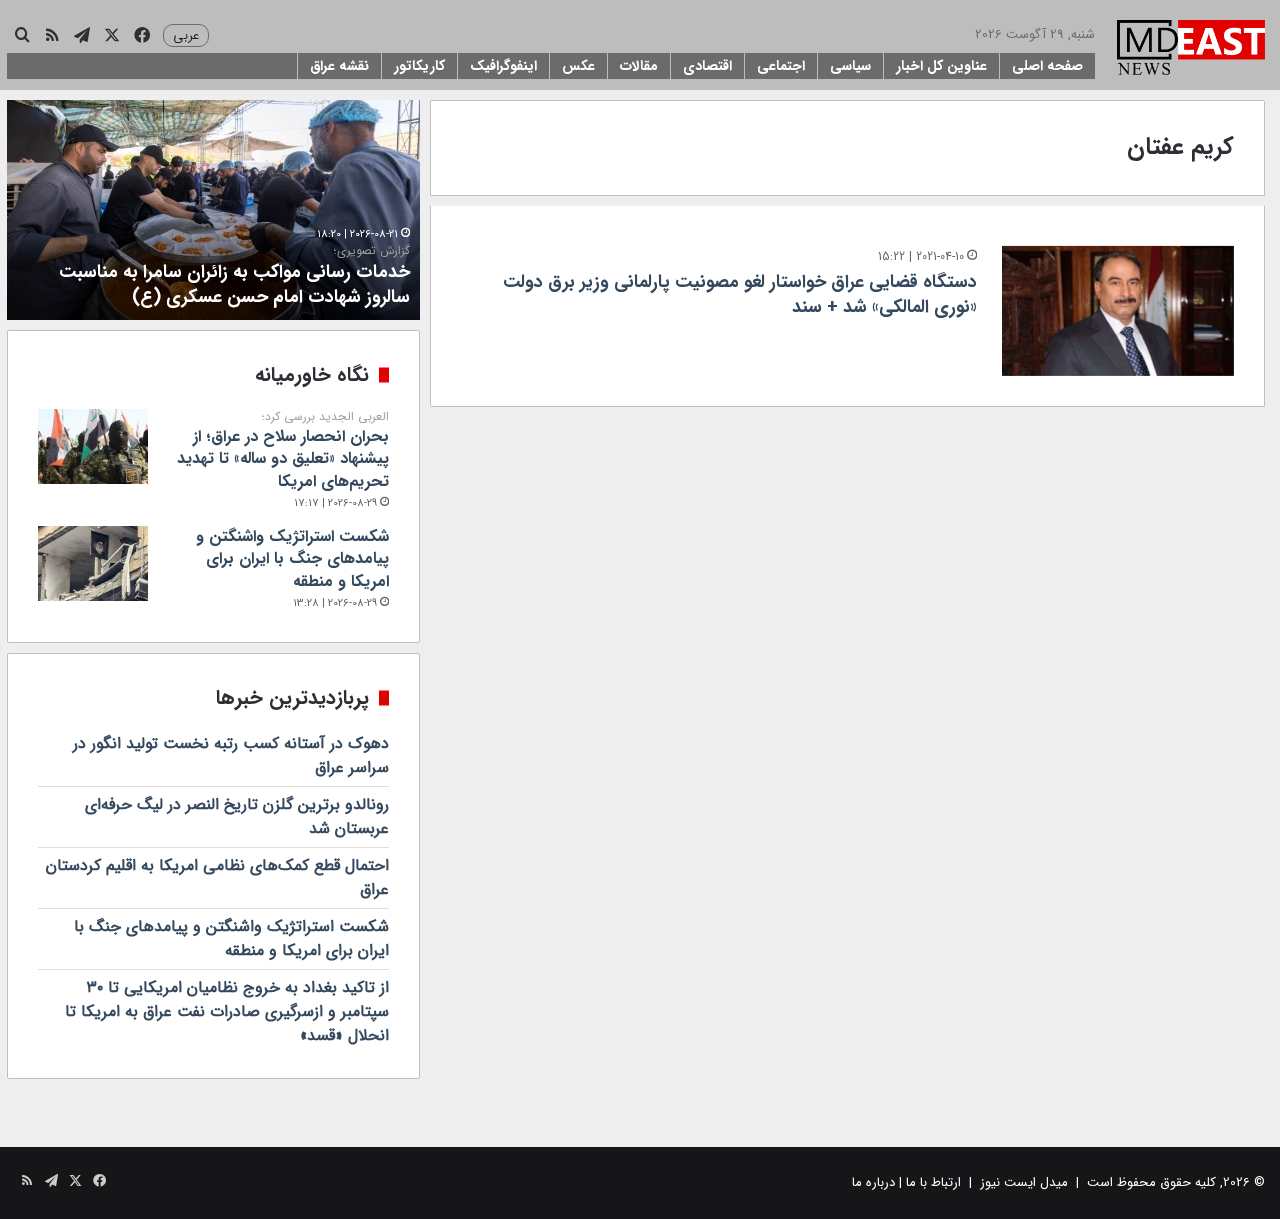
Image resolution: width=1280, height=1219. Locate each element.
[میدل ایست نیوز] (1191, 50)
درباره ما (873, 1182)
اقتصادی (707, 66)
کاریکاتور (419, 66)
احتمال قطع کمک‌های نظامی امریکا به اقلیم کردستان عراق (217, 877)
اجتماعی (781, 66)
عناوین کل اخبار (941, 66)
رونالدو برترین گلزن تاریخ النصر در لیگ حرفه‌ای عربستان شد (237, 816)
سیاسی (850, 66)
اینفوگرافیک (503, 66)
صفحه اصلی (1047, 66)
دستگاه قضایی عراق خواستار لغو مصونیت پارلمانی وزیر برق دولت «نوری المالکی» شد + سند (740, 294)
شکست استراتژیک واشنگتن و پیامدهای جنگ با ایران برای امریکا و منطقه (292, 559)
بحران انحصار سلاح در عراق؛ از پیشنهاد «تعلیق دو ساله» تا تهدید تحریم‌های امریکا (283, 451)
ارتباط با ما (933, 1182)
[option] (213, 210)
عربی (186, 35)
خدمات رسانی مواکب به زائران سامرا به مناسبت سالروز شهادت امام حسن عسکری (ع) (234, 277)
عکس (578, 66)
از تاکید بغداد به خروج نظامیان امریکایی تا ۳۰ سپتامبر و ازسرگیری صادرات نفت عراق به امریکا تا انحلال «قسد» (227, 1011)
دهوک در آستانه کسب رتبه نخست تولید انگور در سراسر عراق (231, 755)
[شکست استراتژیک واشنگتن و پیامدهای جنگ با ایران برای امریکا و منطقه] (93, 563)
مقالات (639, 66)
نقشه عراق (339, 66)
